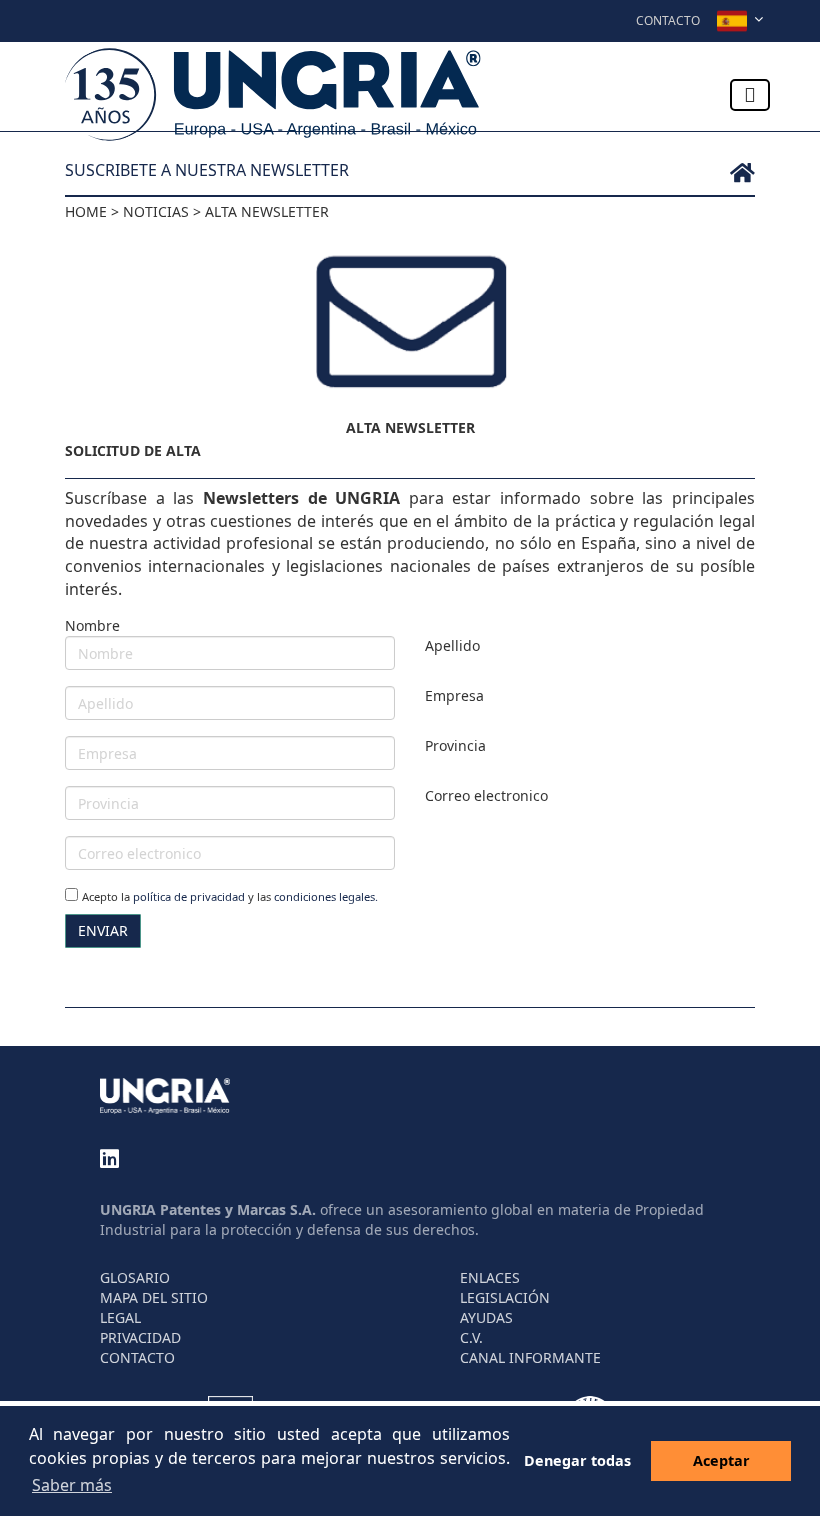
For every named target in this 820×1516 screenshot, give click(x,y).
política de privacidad (189, 896)
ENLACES (490, 1277)
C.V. (471, 1337)
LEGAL (120, 1317)
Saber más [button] (72, 1485)
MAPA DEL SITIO (154, 1297)
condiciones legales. (326, 896)
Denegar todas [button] (577, 1460)
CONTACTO (137, 1357)
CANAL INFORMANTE (530, 1357)
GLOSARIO (135, 1277)
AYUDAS (486, 1317)
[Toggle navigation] (750, 95)
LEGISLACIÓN (505, 1297)
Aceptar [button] (721, 1460)
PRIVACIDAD (140, 1337)
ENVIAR (103, 930)
